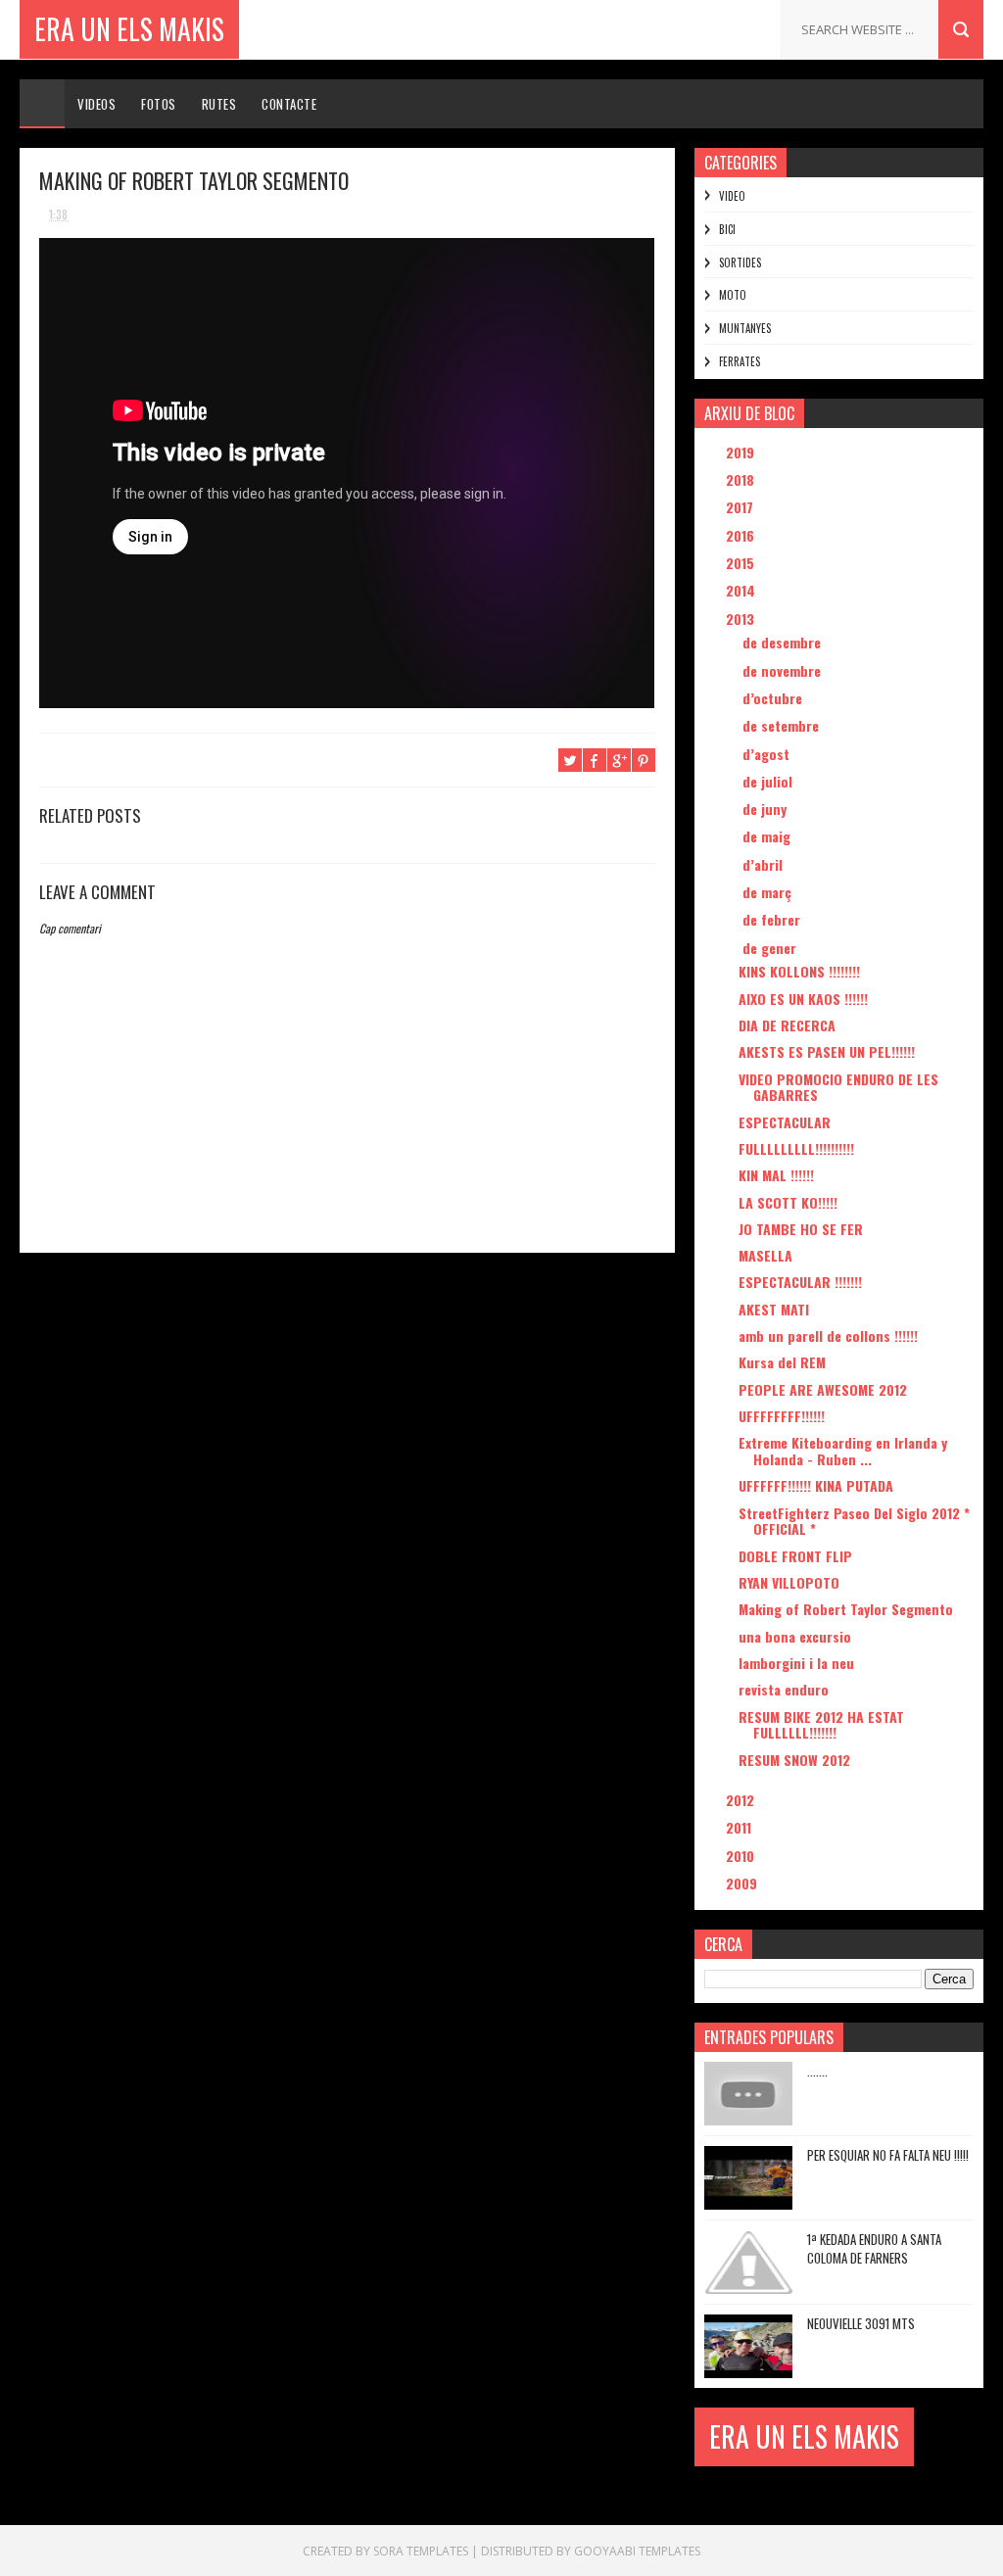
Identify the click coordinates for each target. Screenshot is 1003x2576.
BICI (727, 229)
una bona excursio (795, 1636)
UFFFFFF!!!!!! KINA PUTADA (816, 1485)
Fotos (159, 104)
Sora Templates (421, 2551)
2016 (742, 535)
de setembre (783, 725)
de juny (766, 809)
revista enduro (784, 1689)
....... (817, 2071)
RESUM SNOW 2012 (794, 1760)
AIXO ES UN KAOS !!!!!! (803, 999)
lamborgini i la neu (796, 1663)
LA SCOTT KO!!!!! (788, 1202)
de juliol (769, 781)
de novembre (784, 670)
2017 (741, 507)
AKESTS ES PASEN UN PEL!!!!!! (827, 1051)
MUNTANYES (745, 328)
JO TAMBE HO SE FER (801, 1229)
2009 (743, 1883)
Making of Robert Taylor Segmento (846, 1609)
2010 (742, 1856)
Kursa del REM (782, 1362)
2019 (742, 452)
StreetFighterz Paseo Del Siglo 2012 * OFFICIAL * (854, 1521)
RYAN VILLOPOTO (789, 1582)
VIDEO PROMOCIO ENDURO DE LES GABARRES (838, 1087)
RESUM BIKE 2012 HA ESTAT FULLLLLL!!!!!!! (821, 1725)
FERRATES (740, 361)
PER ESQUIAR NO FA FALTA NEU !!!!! (888, 2155)
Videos (96, 104)
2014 (742, 590)
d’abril (764, 864)
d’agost (768, 754)
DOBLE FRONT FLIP (795, 1556)
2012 (742, 1800)
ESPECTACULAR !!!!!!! (800, 1282)
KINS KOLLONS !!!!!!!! (799, 971)
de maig (768, 836)
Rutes (219, 104)
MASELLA (765, 1255)
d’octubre (774, 698)
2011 (740, 1827)
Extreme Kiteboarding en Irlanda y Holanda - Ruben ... (843, 1451)
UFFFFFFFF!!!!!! (782, 1416)
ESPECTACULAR (785, 1122)
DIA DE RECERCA (787, 1025)
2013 (742, 619)
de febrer (773, 919)
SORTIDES (740, 262)
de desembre (784, 642)
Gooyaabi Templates (637, 2551)
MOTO (733, 295)
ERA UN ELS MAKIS (129, 29)
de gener (771, 948)
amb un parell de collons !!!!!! (828, 1336)
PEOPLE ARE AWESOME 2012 (823, 1389)
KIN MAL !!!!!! (776, 1175)
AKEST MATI (774, 1309)
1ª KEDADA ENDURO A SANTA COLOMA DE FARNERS (874, 2249)
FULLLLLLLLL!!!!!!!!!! (796, 1148)
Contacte (289, 104)
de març (769, 892)
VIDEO (732, 196)
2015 (742, 563)
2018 (742, 479)
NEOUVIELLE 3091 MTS (861, 2323)
